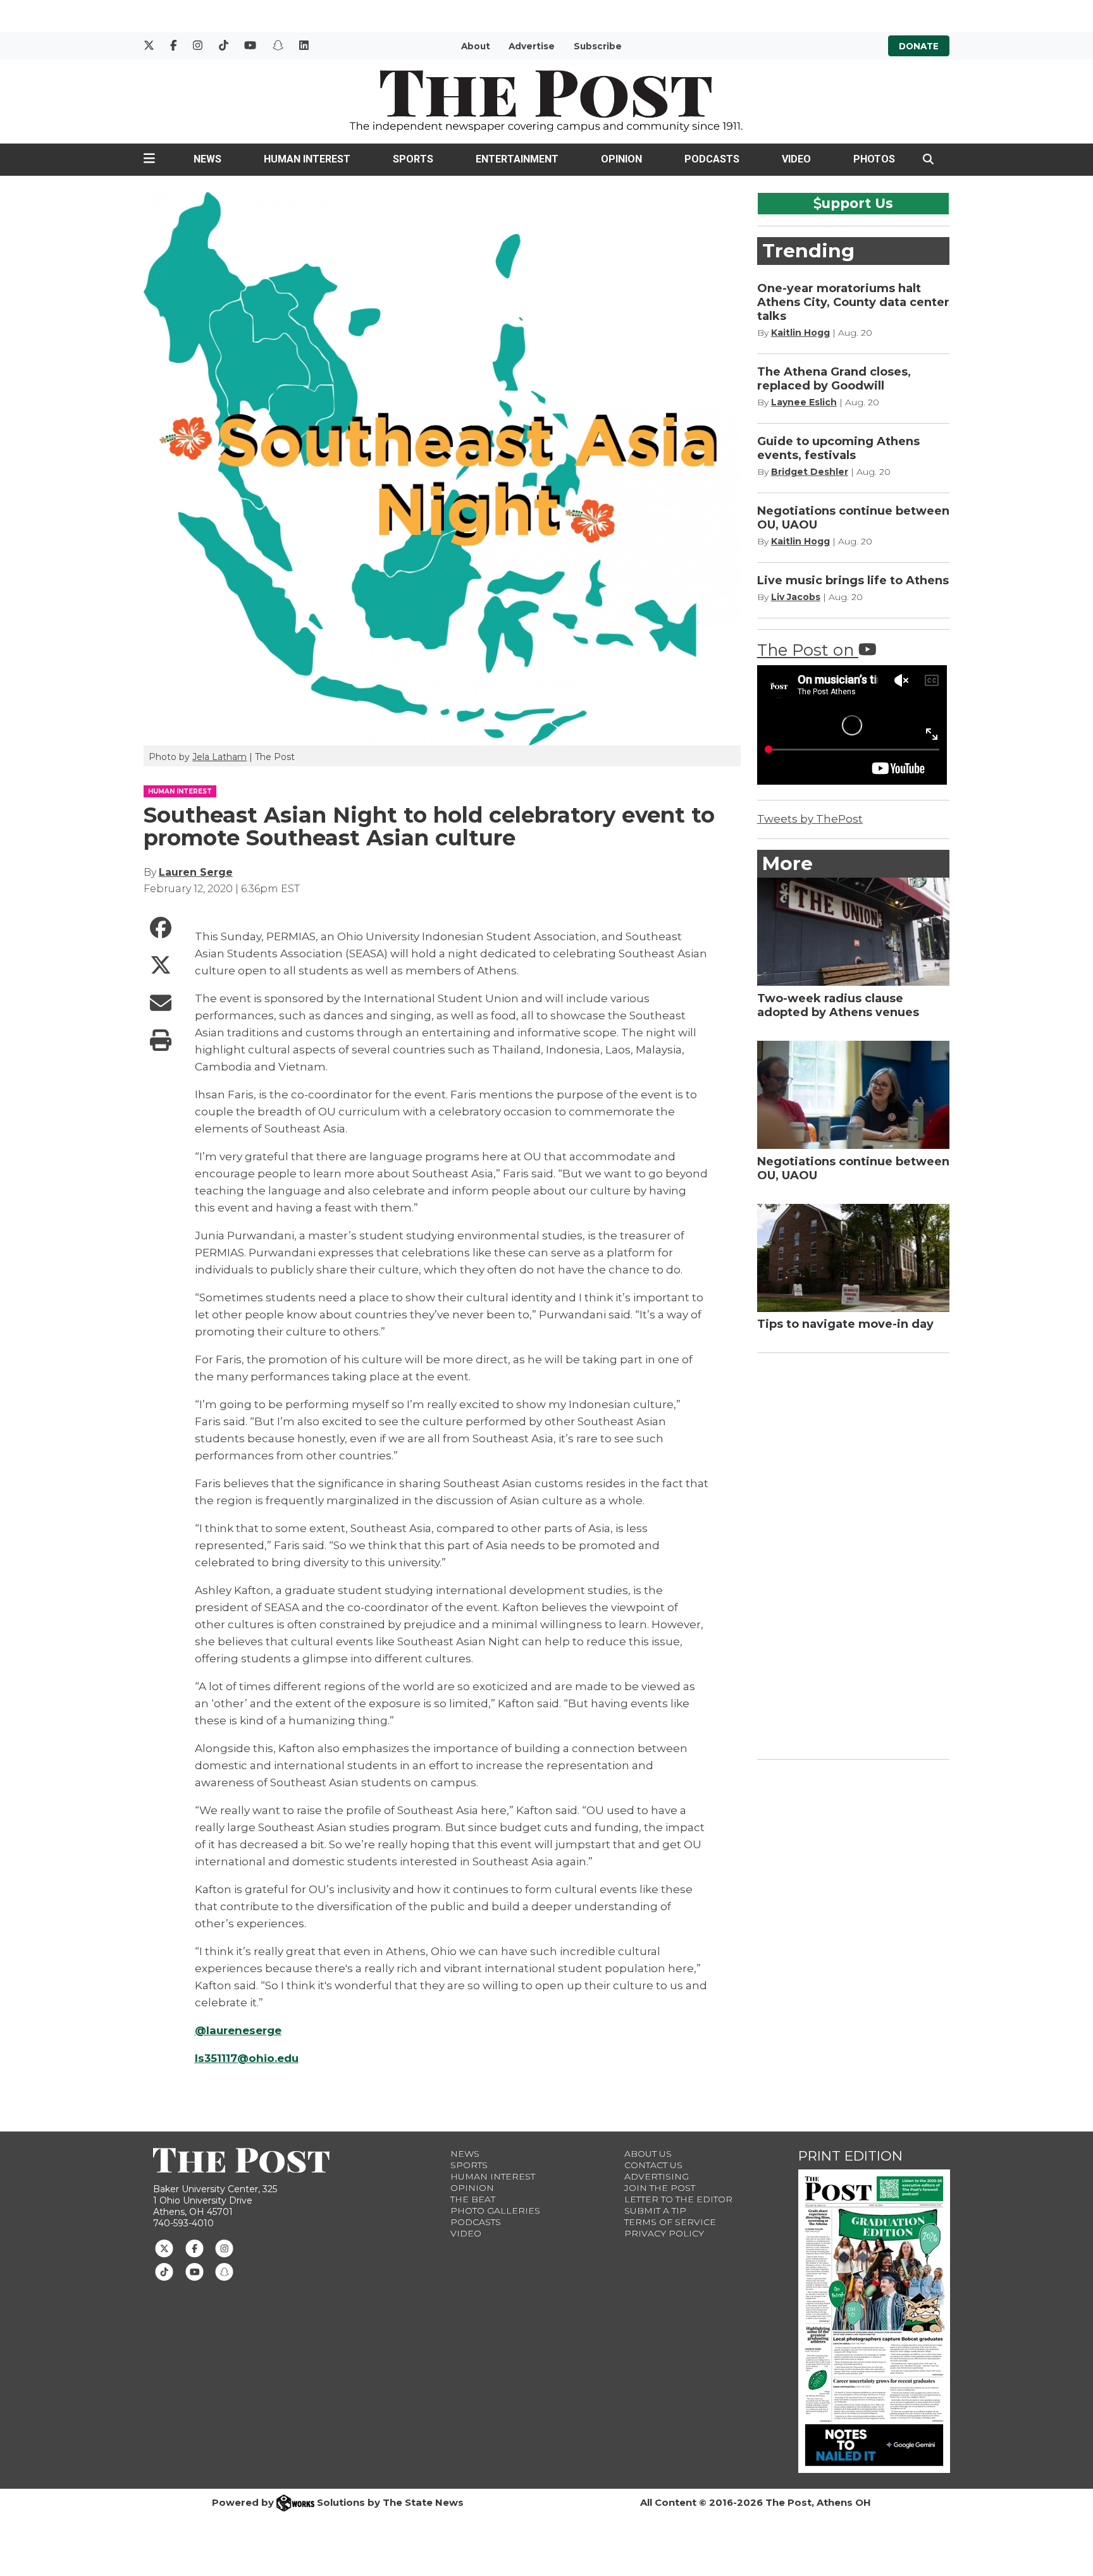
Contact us (653, 2165)
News (207, 159)
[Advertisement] (852, 1554)
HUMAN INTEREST (180, 791)
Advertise (532, 46)
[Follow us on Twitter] (164, 2248)
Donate (919, 46)
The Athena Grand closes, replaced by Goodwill (834, 379)
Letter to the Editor (678, 2199)
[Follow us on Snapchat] (224, 2271)
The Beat (473, 2199)
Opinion (621, 159)
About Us (648, 2154)
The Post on (808, 650)
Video (796, 159)
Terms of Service (670, 2222)
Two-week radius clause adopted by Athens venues (838, 1005)
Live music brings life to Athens (853, 580)
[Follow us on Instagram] (224, 2248)
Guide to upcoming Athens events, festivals (838, 448)
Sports (413, 159)
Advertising (657, 2176)
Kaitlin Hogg (800, 333)
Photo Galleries (495, 2211)
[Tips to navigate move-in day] (854, 1258)
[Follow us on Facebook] (195, 2248)
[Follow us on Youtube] (195, 2271)
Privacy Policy (664, 2233)
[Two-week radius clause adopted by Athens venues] (854, 932)
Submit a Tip (655, 2211)
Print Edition (850, 2156)
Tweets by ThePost (810, 819)
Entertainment (517, 159)
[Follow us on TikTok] (164, 2271)
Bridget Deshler (810, 472)
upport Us (857, 203)
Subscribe (598, 46)
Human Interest (307, 159)
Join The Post (660, 2188)
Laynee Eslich (804, 402)
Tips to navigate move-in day (845, 1324)
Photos (874, 159)
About (476, 46)
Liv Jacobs (796, 597)
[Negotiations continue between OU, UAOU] (854, 1095)
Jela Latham (219, 757)
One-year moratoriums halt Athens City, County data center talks (853, 302)
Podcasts (712, 159)
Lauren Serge (196, 872)
